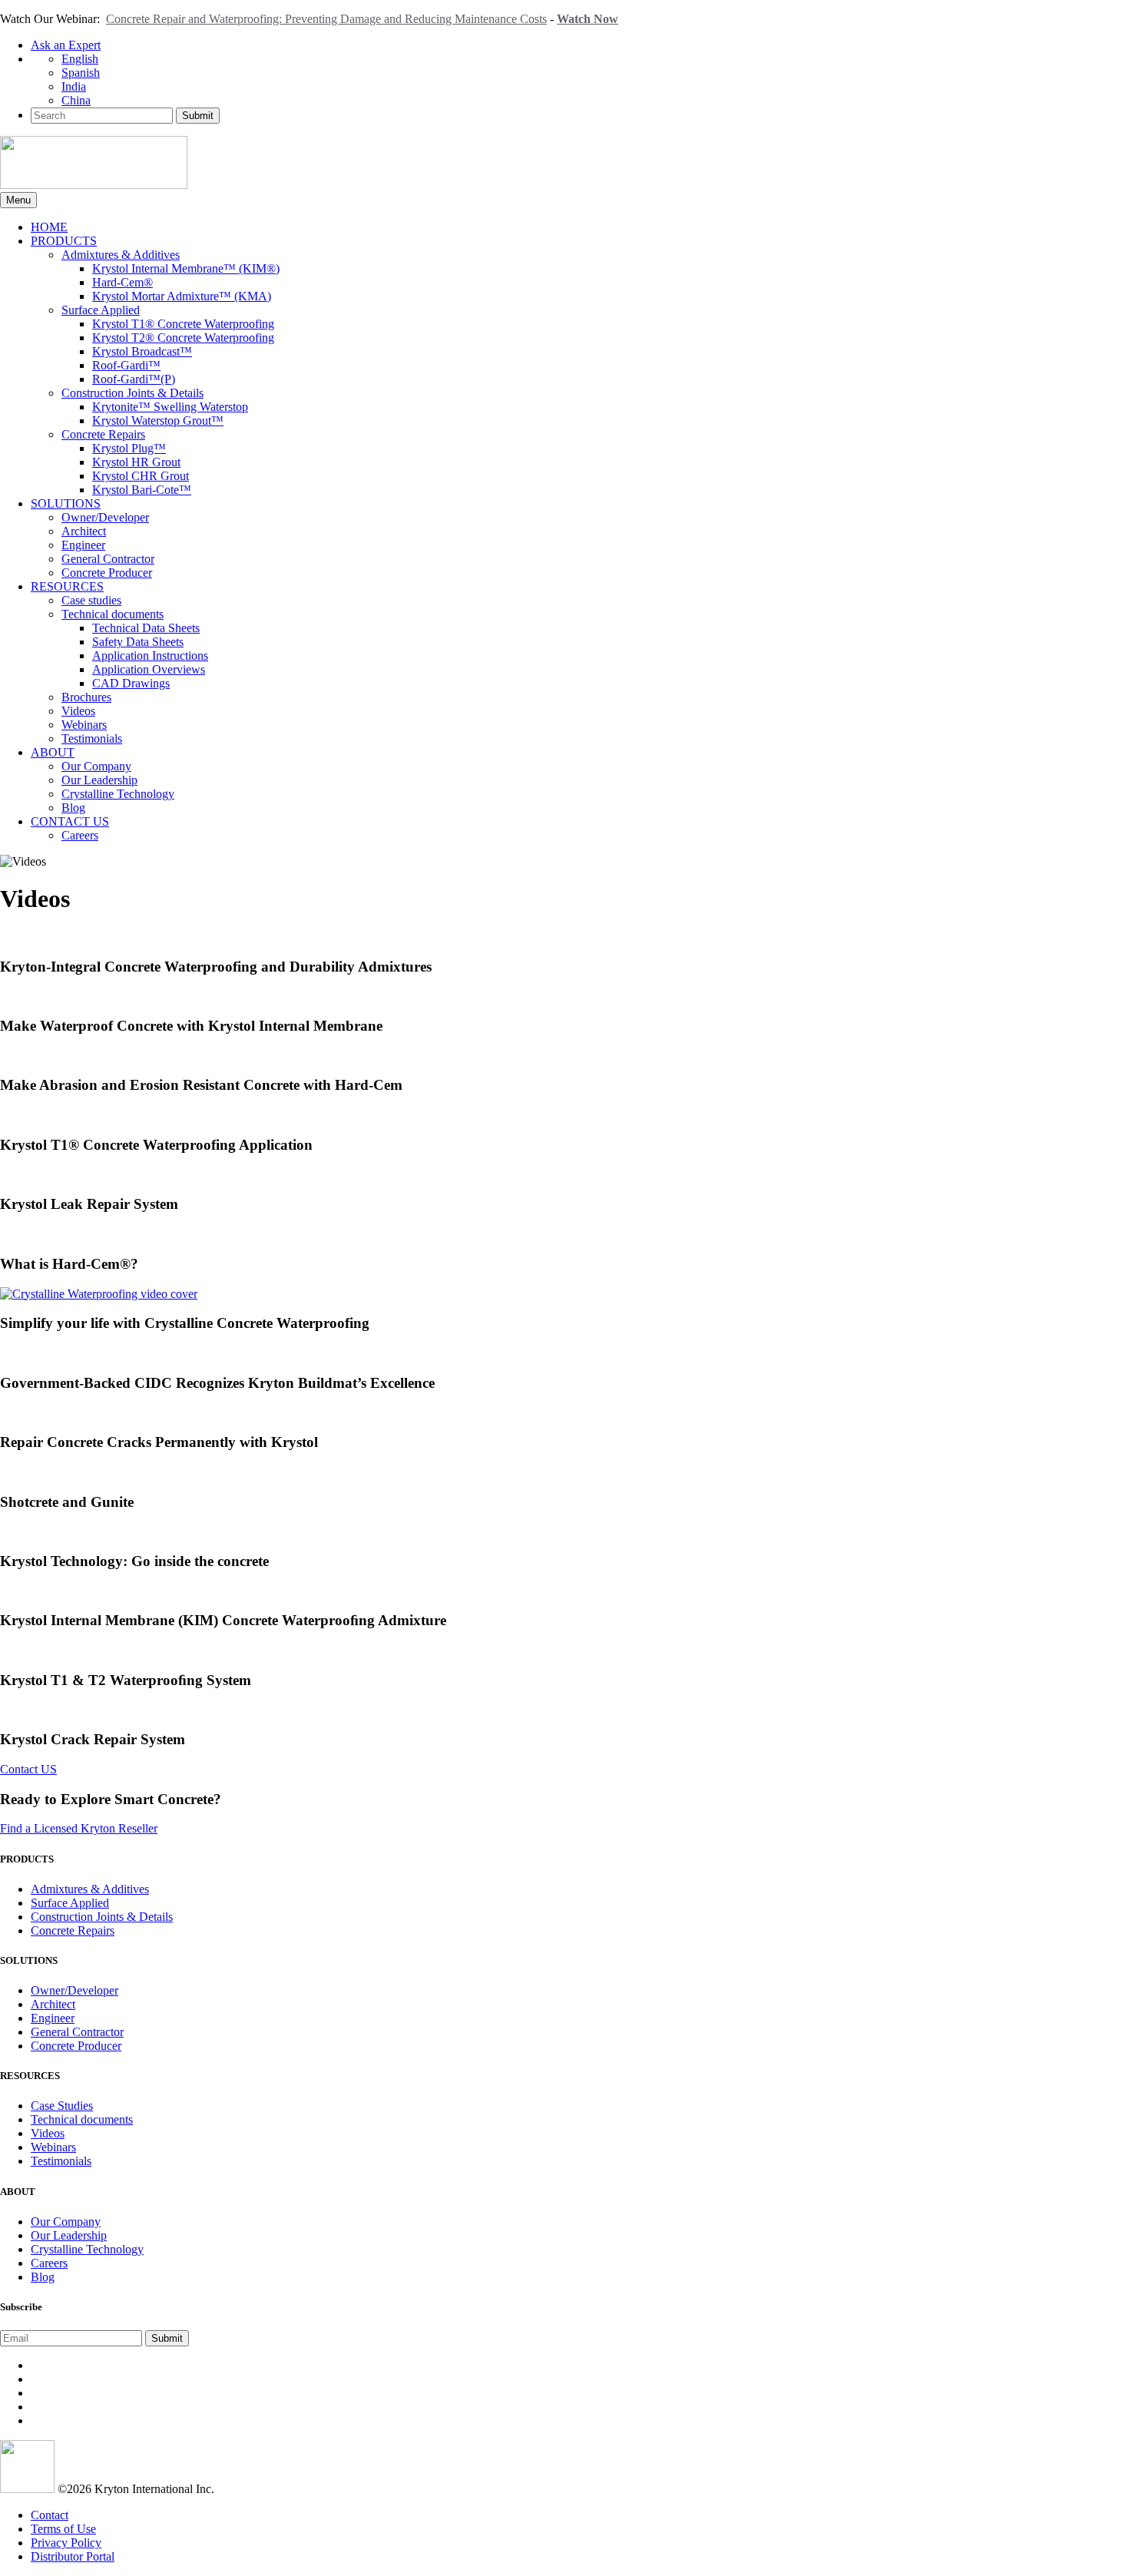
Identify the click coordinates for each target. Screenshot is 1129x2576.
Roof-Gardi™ (126, 365)
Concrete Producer (107, 573)
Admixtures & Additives (121, 255)
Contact (50, 2515)
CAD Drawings (131, 683)
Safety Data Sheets (138, 642)
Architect (84, 531)
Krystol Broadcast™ (142, 351)
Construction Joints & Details (132, 393)
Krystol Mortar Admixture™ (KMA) (182, 296)
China (76, 100)
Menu (18, 200)
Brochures (86, 697)
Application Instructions (150, 656)
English (80, 59)
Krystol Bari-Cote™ (142, 490)
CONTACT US (70, 821)
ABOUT (53, 752)
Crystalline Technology (118, 794)
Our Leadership (99, 780)
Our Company (96, 766)
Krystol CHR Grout (141, 476)
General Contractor (108, 559)
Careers (80, 835)
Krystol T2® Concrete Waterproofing (183, 338)
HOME (49, 227)
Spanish (81, 73)
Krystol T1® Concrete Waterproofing (183, 324)
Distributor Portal (73, 2556)
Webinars (84, 725)
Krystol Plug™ (129, 448)
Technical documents (113, 614)
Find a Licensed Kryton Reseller (79, 1828)
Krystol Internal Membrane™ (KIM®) (186, 268)
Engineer (83, 545)
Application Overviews (149, 669)
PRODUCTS (64, 241)
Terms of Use (63, 2529)
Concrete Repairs (103, 434)
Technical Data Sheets (146, 628)
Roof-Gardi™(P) (134, 379)
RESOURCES (67, 586)
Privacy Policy (66, 2543)
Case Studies (62, 2106)
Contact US (28, 1769)
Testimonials (92, 738)
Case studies (91, 600)
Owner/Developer (105, 517)
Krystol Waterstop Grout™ (158, 421)
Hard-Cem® (123, 282)
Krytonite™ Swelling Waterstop (170, 407)
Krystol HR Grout (136, 462)
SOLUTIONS (66, 503)
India (74, 86)
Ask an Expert (66, 45)
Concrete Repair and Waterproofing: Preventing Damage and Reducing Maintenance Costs (326, 19)
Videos (78, 711)
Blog (73, 808)
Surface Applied (101, 310)
